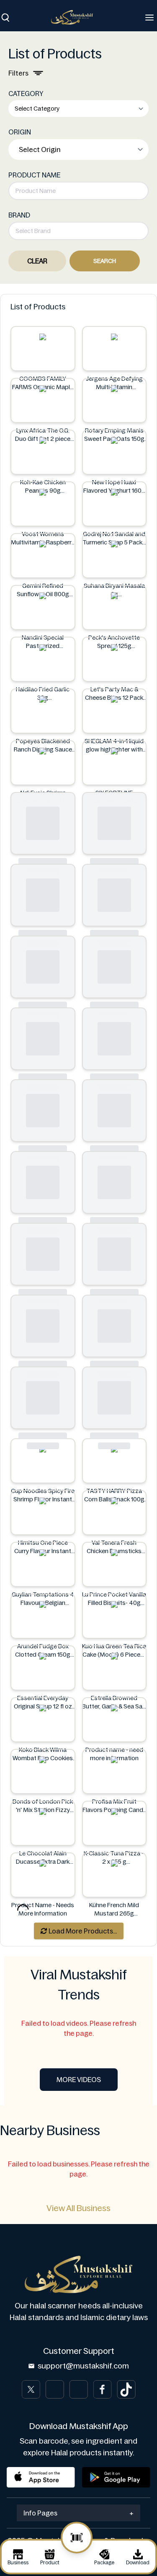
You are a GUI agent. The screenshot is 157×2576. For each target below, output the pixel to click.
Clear (37, 261)
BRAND (19, 215)
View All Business (78, 2208)
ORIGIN (20, 132)
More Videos (79, 2080)
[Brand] (76, 17)
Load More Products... (82, 1931)
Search (105, 261)
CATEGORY (26, 94)
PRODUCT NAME (34, 175)
